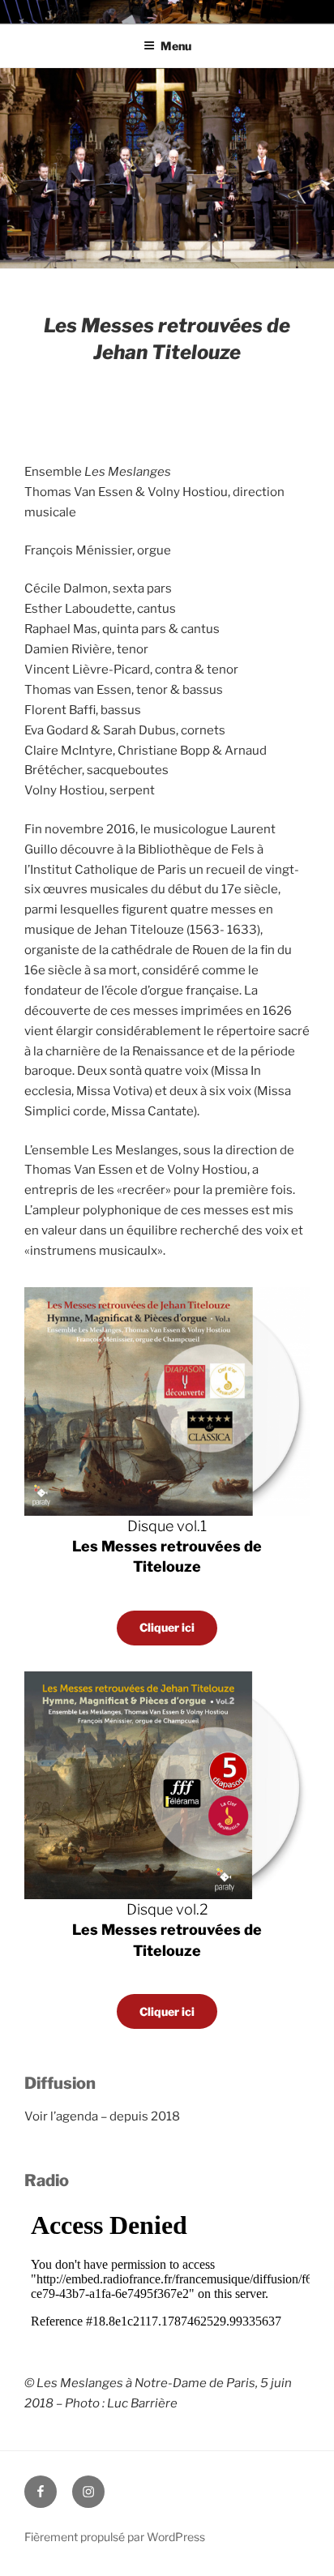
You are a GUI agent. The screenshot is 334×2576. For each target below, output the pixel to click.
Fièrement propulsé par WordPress (115, 2537)
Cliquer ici (167, 1627)
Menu (176, 46)
